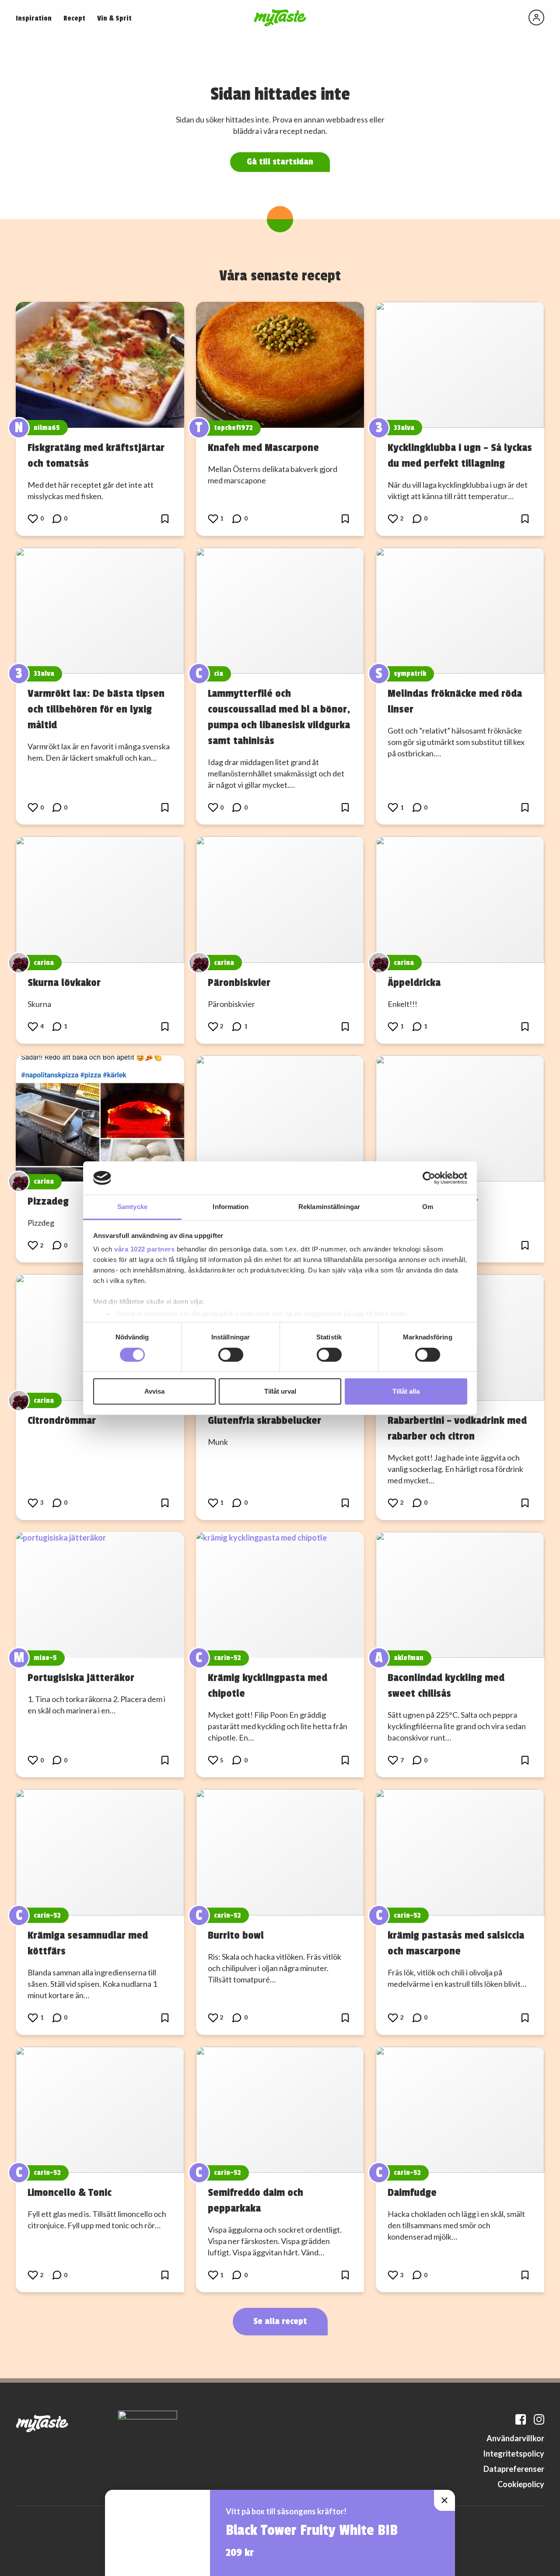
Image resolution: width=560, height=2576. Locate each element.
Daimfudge (412, 2192)
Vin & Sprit (114, 18)
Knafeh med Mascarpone (263, 447)
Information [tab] (231, 1207)
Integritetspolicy (514, 2454)
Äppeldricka (414, 982)
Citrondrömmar (62, 1420)
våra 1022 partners (144, 1249)
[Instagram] (539, 2419)
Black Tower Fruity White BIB (312, 2531)
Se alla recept (280, 2321)
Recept (74, 18)
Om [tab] (428, 1207)
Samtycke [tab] (132, 1207)
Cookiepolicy (521, 2484)
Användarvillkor (515, 2438)
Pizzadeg (48, 1201)
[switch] (231, 1355)
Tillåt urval (280, 1391)
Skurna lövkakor (64, 982)
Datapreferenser (514, 2469)
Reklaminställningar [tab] (329, 1207)
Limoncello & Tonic (70, 2192)
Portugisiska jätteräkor (81, 1678)
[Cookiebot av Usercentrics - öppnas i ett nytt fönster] (429, 1178)
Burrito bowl (236, 1935)
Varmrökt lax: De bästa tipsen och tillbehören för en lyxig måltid (96, 709)
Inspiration (34, 18)
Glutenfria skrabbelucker (264, 1420)
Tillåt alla (406, 1391)
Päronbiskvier (239, 982)
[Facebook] (521, 2419)
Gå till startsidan (280, 162)
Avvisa (154, 1391)
